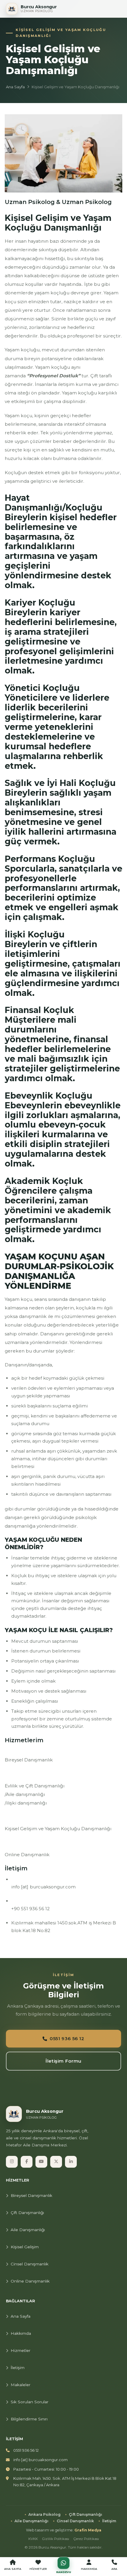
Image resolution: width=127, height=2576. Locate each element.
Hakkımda (21, 2333)
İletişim (18, 2368)
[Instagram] (12, 2162)
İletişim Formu (63, 2061)
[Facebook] (27, 2162)
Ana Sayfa (15, 87)
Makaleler (21, 2385)
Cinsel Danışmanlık (30, 2264)
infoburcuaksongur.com (43, 1887)
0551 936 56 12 (67, 2039)
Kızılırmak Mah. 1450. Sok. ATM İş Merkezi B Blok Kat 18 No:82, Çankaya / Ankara (65, 2482)
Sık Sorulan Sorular (30, 2402)
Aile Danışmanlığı (28, 2230)
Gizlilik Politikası (56, 2539)
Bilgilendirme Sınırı (29, 2419)
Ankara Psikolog (44, 2514)
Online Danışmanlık (27, 1855)
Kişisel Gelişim (25, 2247)
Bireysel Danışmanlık (29, 1760)
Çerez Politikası (86, 2539)
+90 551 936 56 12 (30, 1909)
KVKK (33, 2539)
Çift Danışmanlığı (27, 2213)
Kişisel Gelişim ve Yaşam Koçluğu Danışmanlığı (58, 1829)
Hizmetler (21, 2350)
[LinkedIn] (71, 2162)
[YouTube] (41, 2162)
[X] (56, 2162)
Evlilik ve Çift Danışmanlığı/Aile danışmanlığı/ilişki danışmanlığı (35, 1794)
